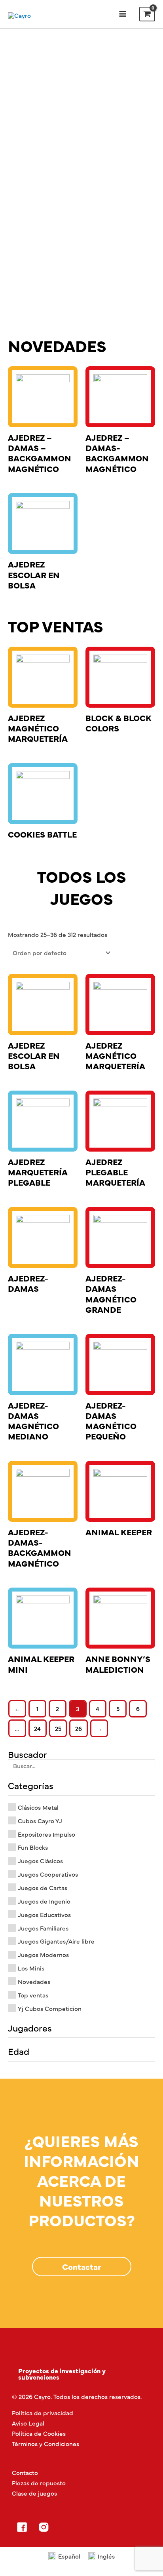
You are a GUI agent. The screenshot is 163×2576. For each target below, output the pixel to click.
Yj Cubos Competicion (50, 2008)
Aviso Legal (28, 2423)
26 (79, 1728)
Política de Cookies (39, 2433)
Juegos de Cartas (43, 1888)
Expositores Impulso (46, 1834)
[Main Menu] (122, 14)
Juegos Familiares (43, 1928)
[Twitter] (65, 2527)
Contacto (25, 2472)
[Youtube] (87, 2527)
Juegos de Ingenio (44, 1901)
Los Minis (31, 1968)
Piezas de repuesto (39, 2483)
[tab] (81, 2374)
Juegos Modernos (43, 1954)
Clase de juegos (34, 2493)
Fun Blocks (33, 1847)
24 (37, 1728)
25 (58, 1728)
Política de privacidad (43, 2413)
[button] (82, 2267)
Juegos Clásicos (40, 1861)
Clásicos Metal (38, 1807)
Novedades (34, 1981)
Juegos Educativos (44, 1914)
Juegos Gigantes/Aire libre (56, 1941)
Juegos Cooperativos (48, 1874)
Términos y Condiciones (45, 2444)
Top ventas (33, 1995)
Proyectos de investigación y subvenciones (62, 2374)
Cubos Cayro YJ (40, 1821)
